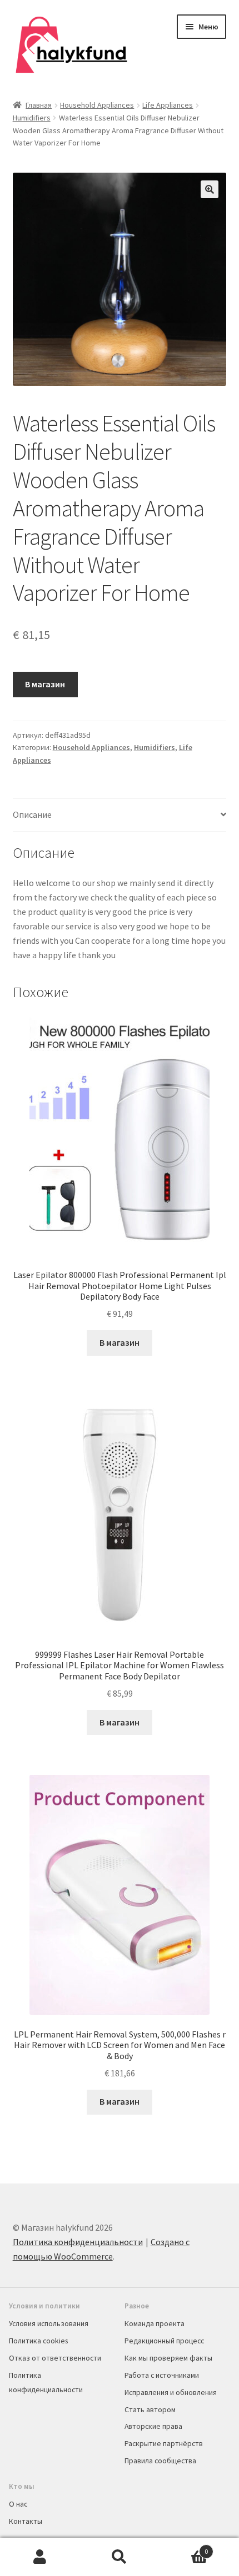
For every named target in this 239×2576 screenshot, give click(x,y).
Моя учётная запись (40, 2557)
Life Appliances (168, 105)
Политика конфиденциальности (78, 2242)
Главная (39, 105)
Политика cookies (38, 2341)
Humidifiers (32, 118)
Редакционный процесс (164, 2341)
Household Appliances (97, 105)
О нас (18, 2504)
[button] (210, 189)
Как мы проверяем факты (168, 2358)
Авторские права (153, 2426)
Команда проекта (155, 2323)
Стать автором (150, 2409)
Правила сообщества (160, 2461)
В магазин (45, 684)
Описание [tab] (32, 814)
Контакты (26, 2521)
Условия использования (49, 2323)
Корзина (184, 2547)
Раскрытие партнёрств (164, 2443)
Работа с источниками (162, 2375)
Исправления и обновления (171, 2392)
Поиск (119, 2557)
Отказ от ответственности (55, 2358)
